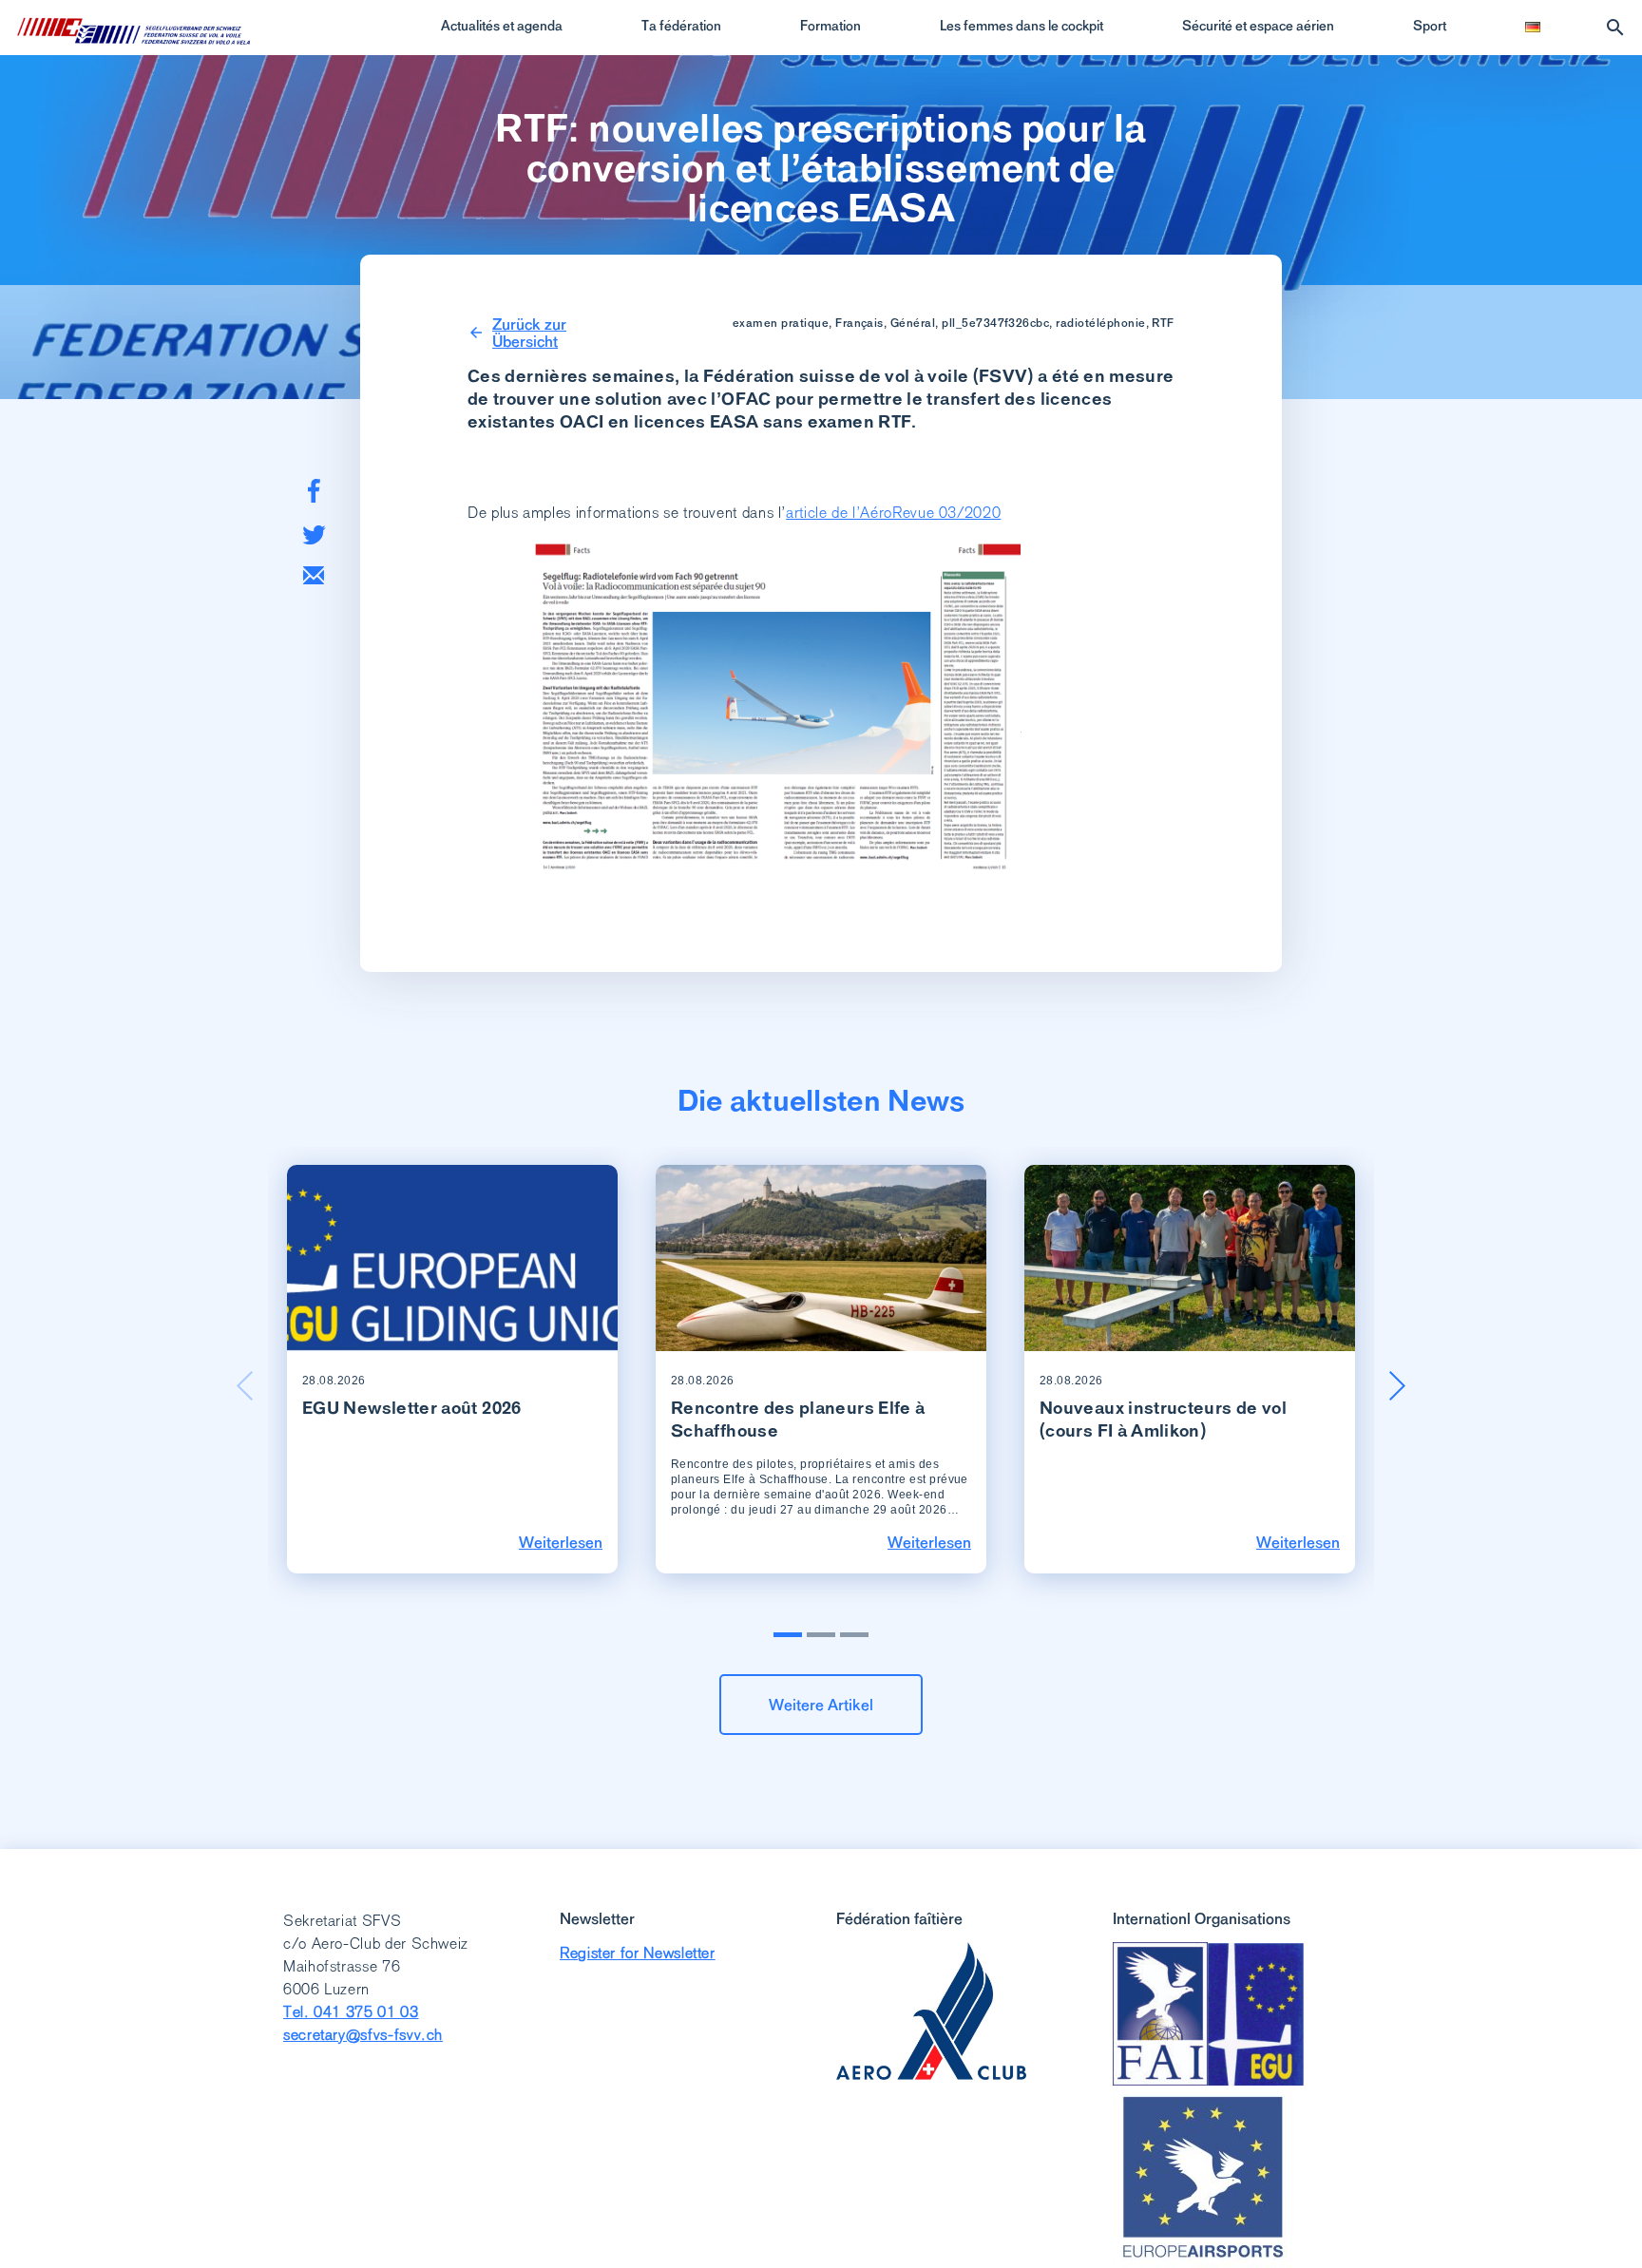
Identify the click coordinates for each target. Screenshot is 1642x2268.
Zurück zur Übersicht (529, 333)
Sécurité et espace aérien (1258, 26)
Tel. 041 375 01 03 (351, 2012)
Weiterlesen (561, 1542)
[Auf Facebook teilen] (314, 491)
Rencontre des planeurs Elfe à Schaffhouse (798, 1419)
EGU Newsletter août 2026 (412, 1408)
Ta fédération (681, 26)
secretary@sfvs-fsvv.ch (363, 2035)
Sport (1430, 26)
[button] (1397, 1385)
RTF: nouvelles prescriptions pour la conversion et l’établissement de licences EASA (821, 168)
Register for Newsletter (638, 1953)
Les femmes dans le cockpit (1021, 26)
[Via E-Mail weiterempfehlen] (314, 575)
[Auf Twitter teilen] (314, 534)
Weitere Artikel (821, 1705)
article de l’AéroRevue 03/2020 (893, 513)
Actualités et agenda (502, 26)
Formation (831, 26)
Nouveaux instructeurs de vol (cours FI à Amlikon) (1163, 1419)
